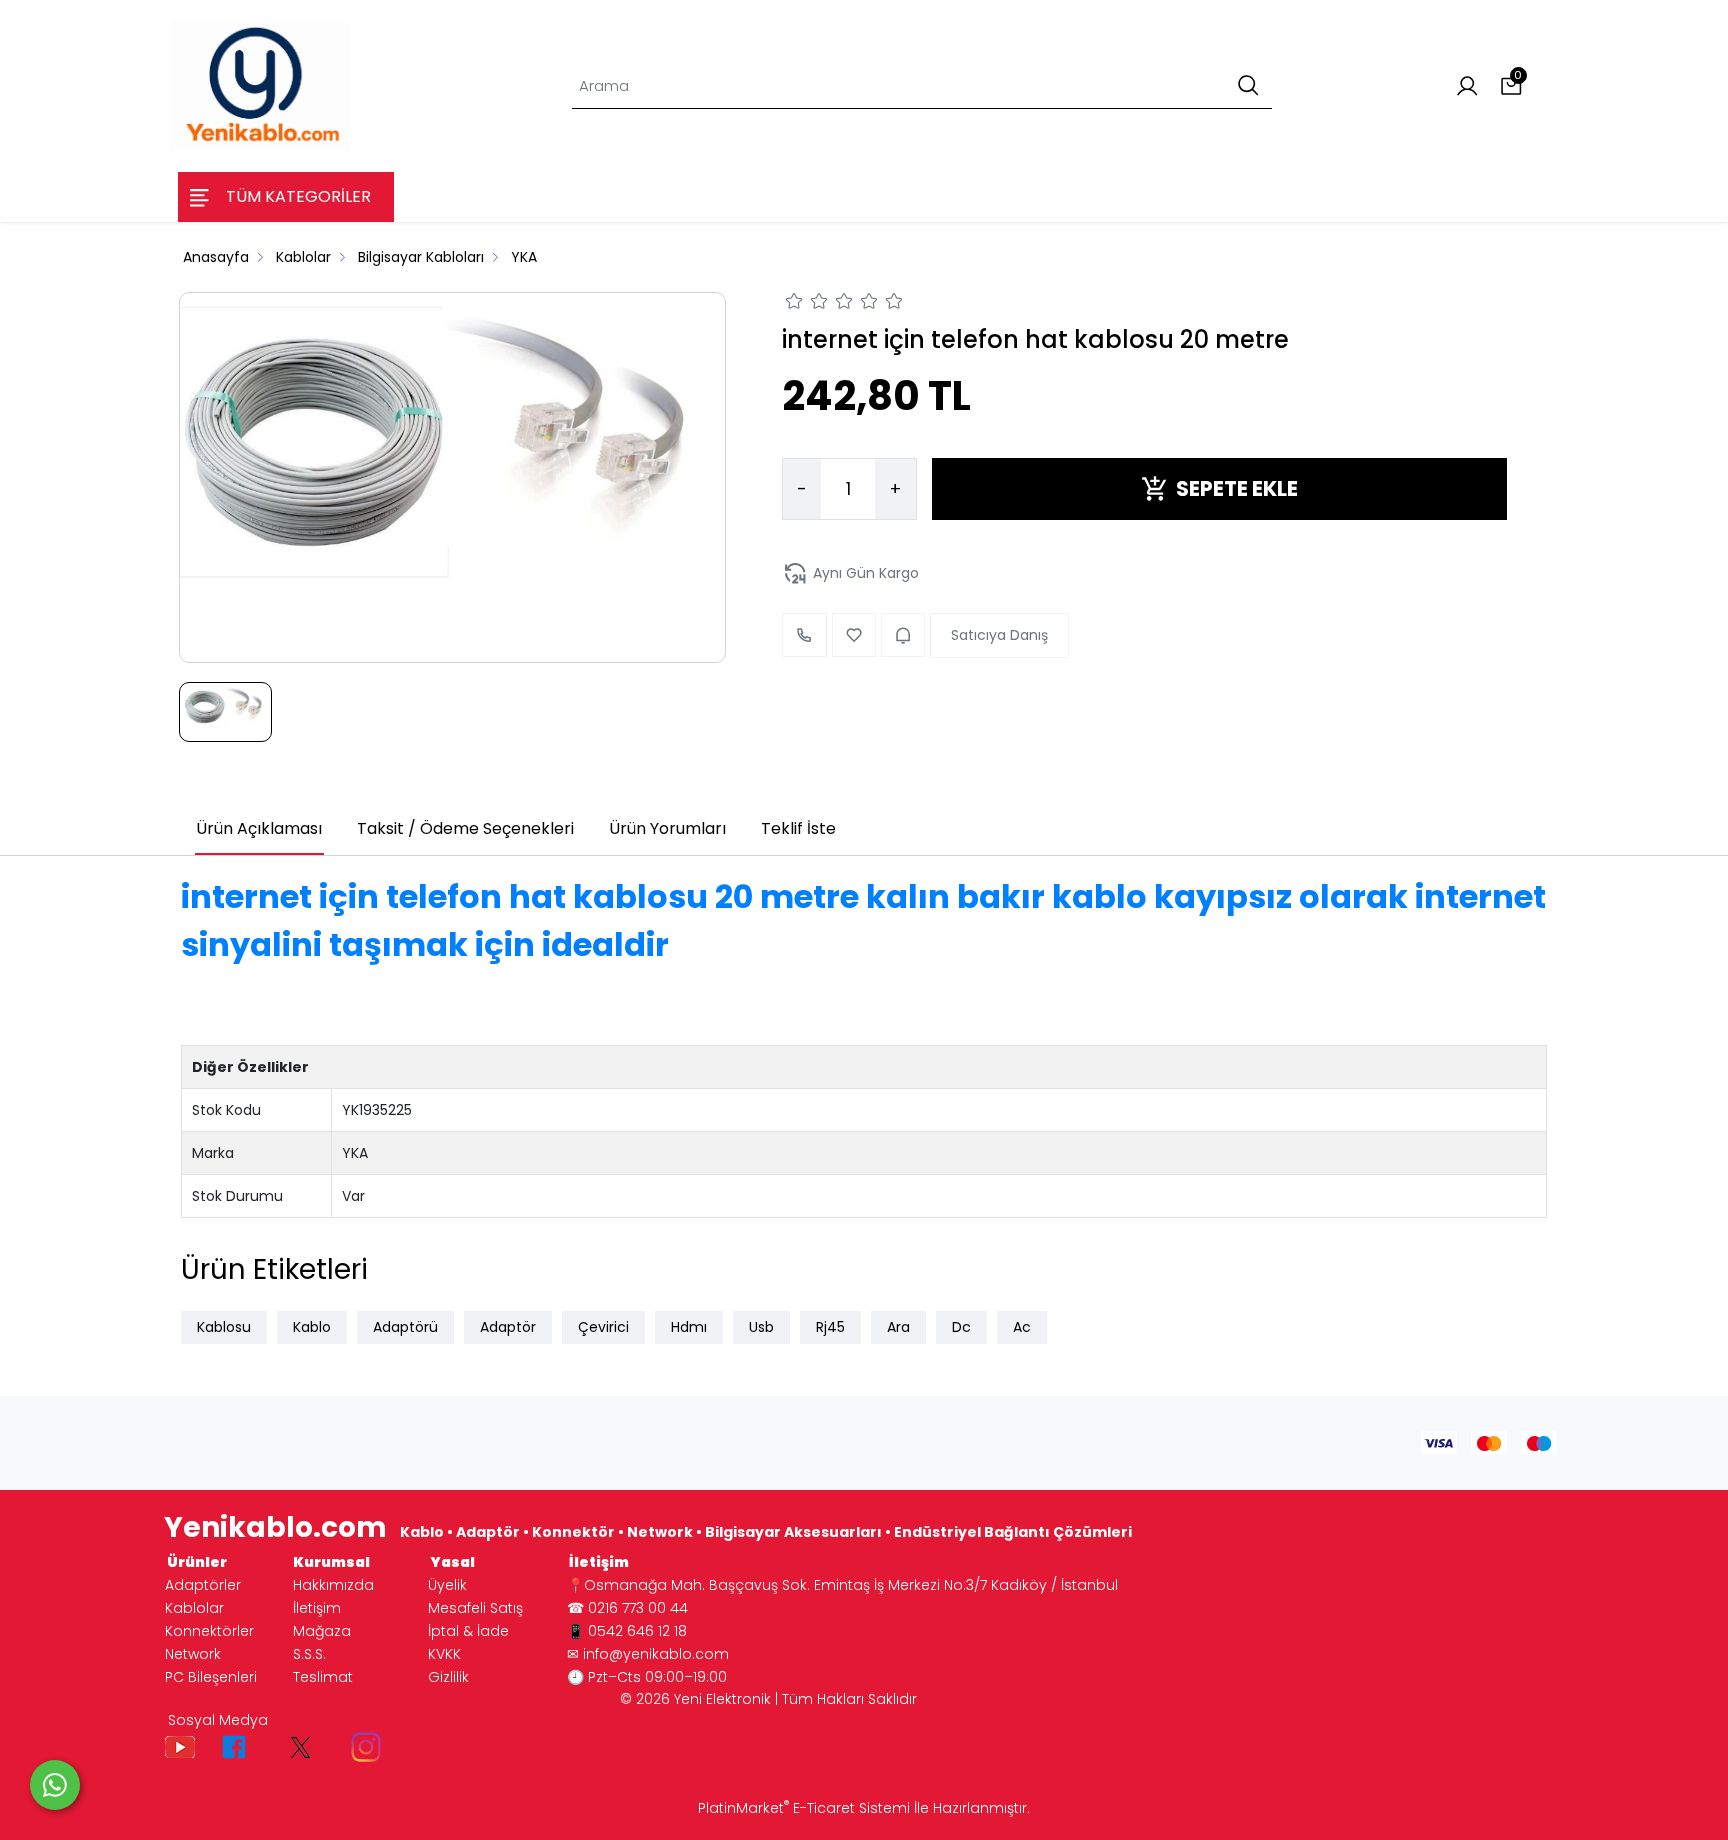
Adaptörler (203, 1585)
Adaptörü (405, 1327)
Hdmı (689, 1327)
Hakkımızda (333, 1585)
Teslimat (323, 1677)
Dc (961, 1327)
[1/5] (794, 304)
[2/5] (807, 304)
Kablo (312, 1327)
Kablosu (224, 1327)
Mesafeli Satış (475, 1608)
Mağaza (322, 1631)
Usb (761, 1327)
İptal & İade (468, 1631)
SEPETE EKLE (1237, 488)
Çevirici (603, 1327)
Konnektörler (209, 1631)
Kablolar (194, 1608)
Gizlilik (448, 1677)
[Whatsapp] (55, 1785)
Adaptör (508, 1327)
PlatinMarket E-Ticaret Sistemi (804, 1808)
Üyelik (447, 1585)
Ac (1022, 1327)
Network (193, 1654)
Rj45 (830, 1327)
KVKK (444, 1654)
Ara (898, 1327)
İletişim (317, 1608)
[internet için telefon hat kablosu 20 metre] (452, 477)
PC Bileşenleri (211, 1677)
